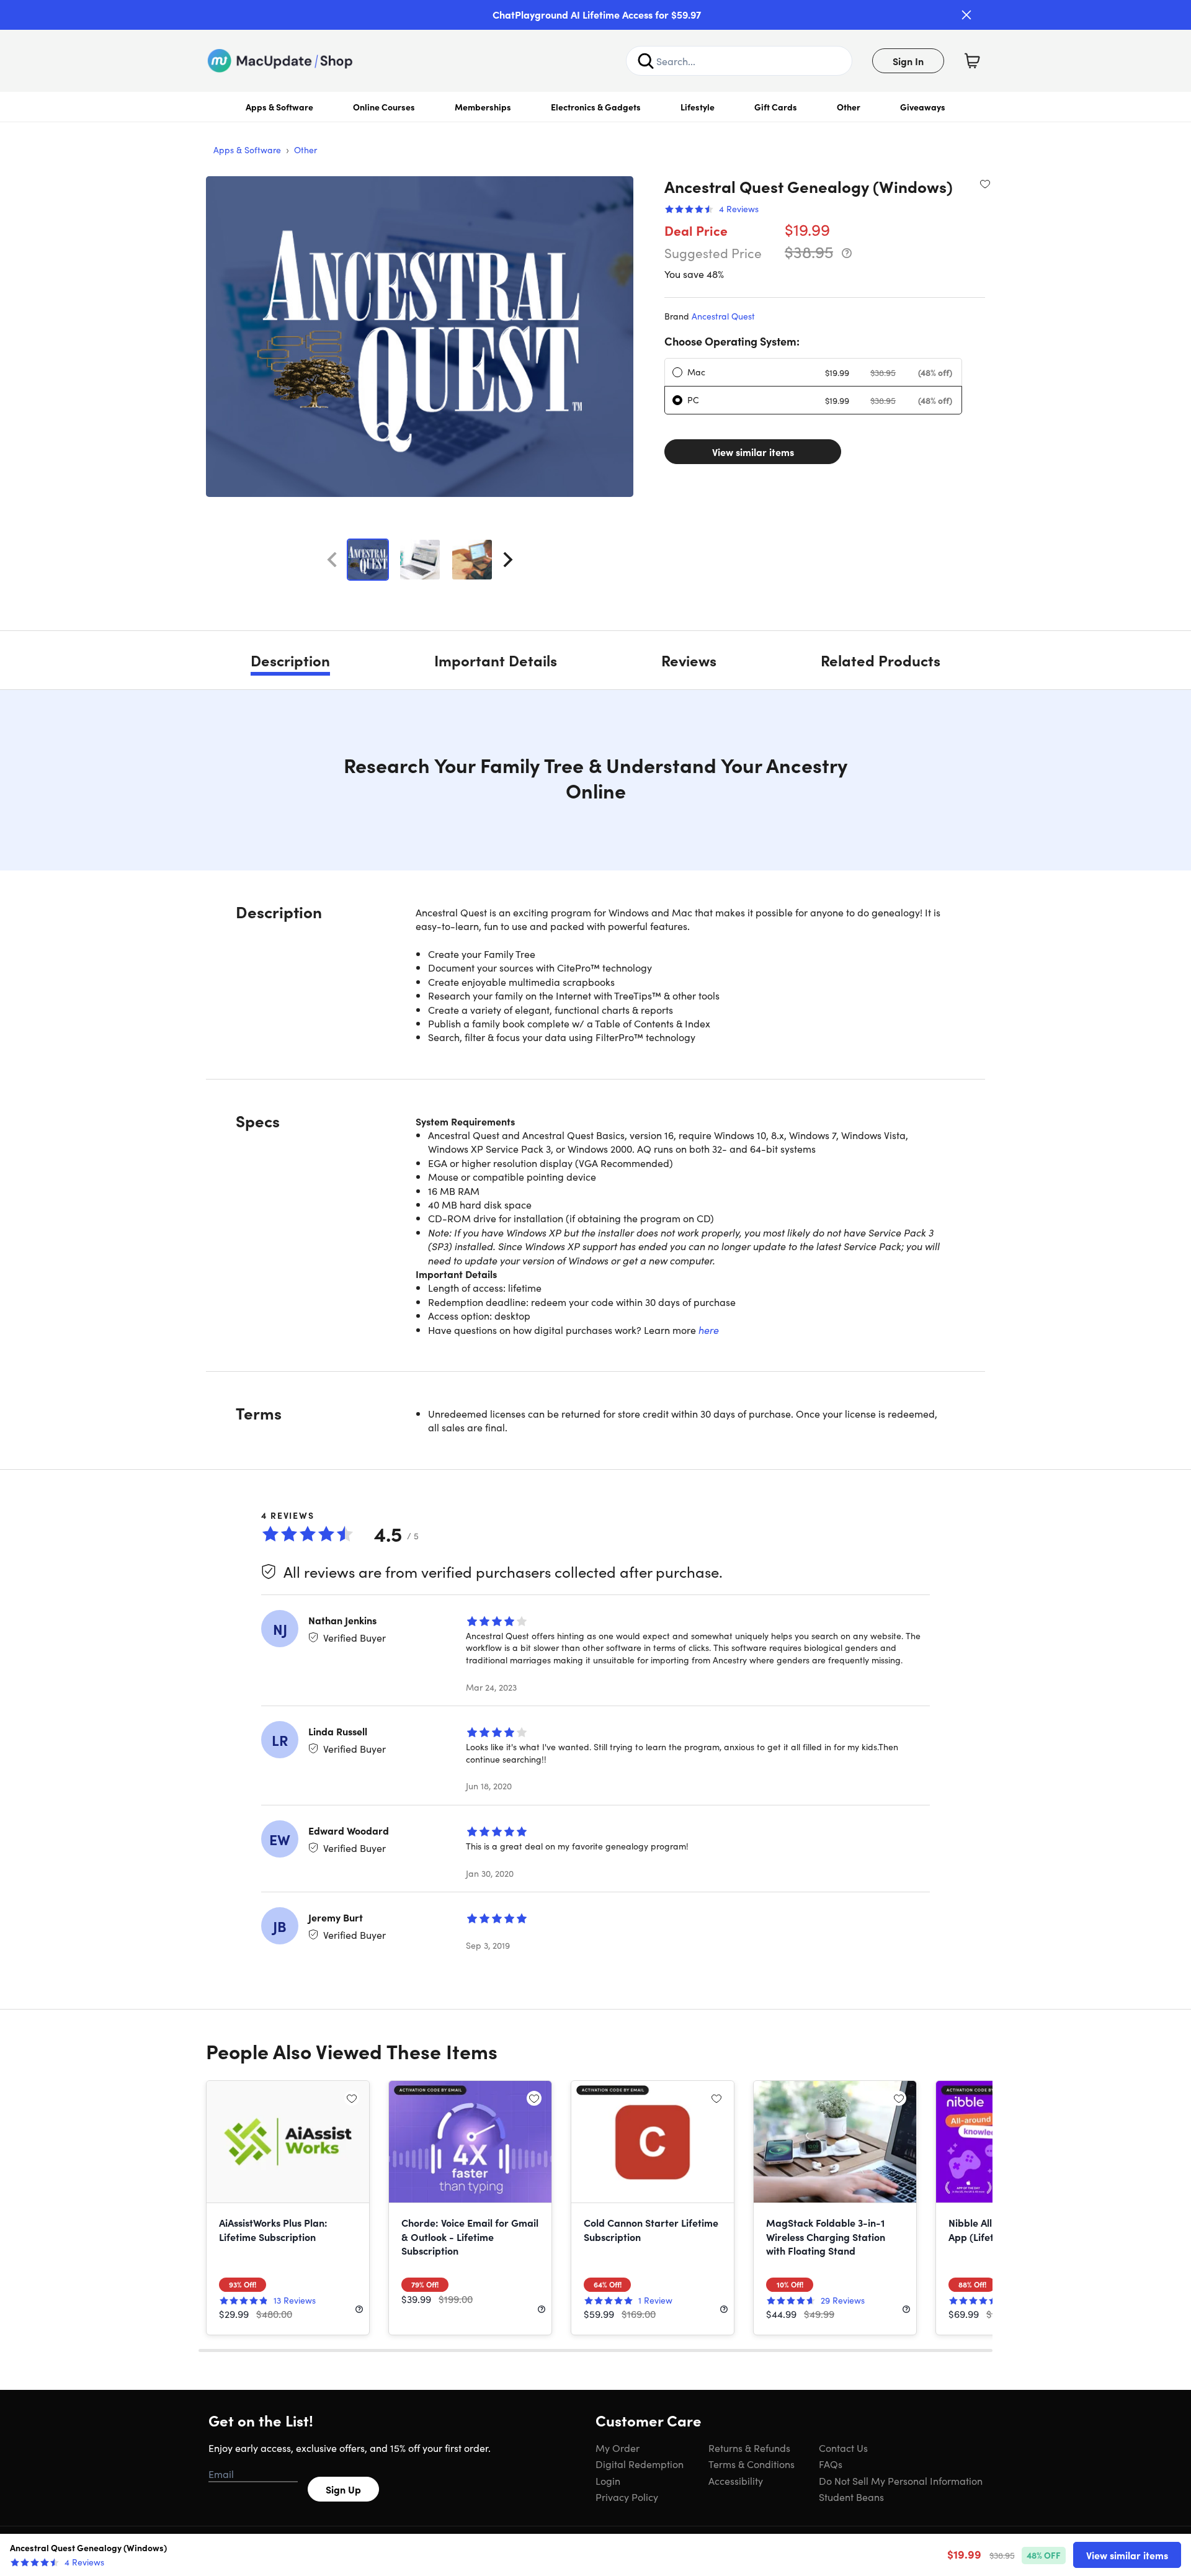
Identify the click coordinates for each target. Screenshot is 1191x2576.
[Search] (646, 61)
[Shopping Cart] (972, 61)
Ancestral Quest (723, 316)
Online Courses (384, 107)
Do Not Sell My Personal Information (901, 2480)
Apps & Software (279, 107)
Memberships (483, 107)
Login (608, 2480)
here (709, 1330)
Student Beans (851, 2497)
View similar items (753, 452)
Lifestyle (698, 107)
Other (849, 107)
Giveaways (923, 107)
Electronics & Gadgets (596, 107)
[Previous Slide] (332, 560)
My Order (618, 2448)
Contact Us (843, 2448)
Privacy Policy (627, 2497)
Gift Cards (776, 107)
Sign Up (343, 2489)
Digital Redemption (640, 2464)
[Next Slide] (508, 560)
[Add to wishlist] (985, 184)
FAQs (831, 2464)
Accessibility (736, 2480)
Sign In (908, 61)
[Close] (966, 15)
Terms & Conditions (752, 2464)
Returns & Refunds (749, 2448)
